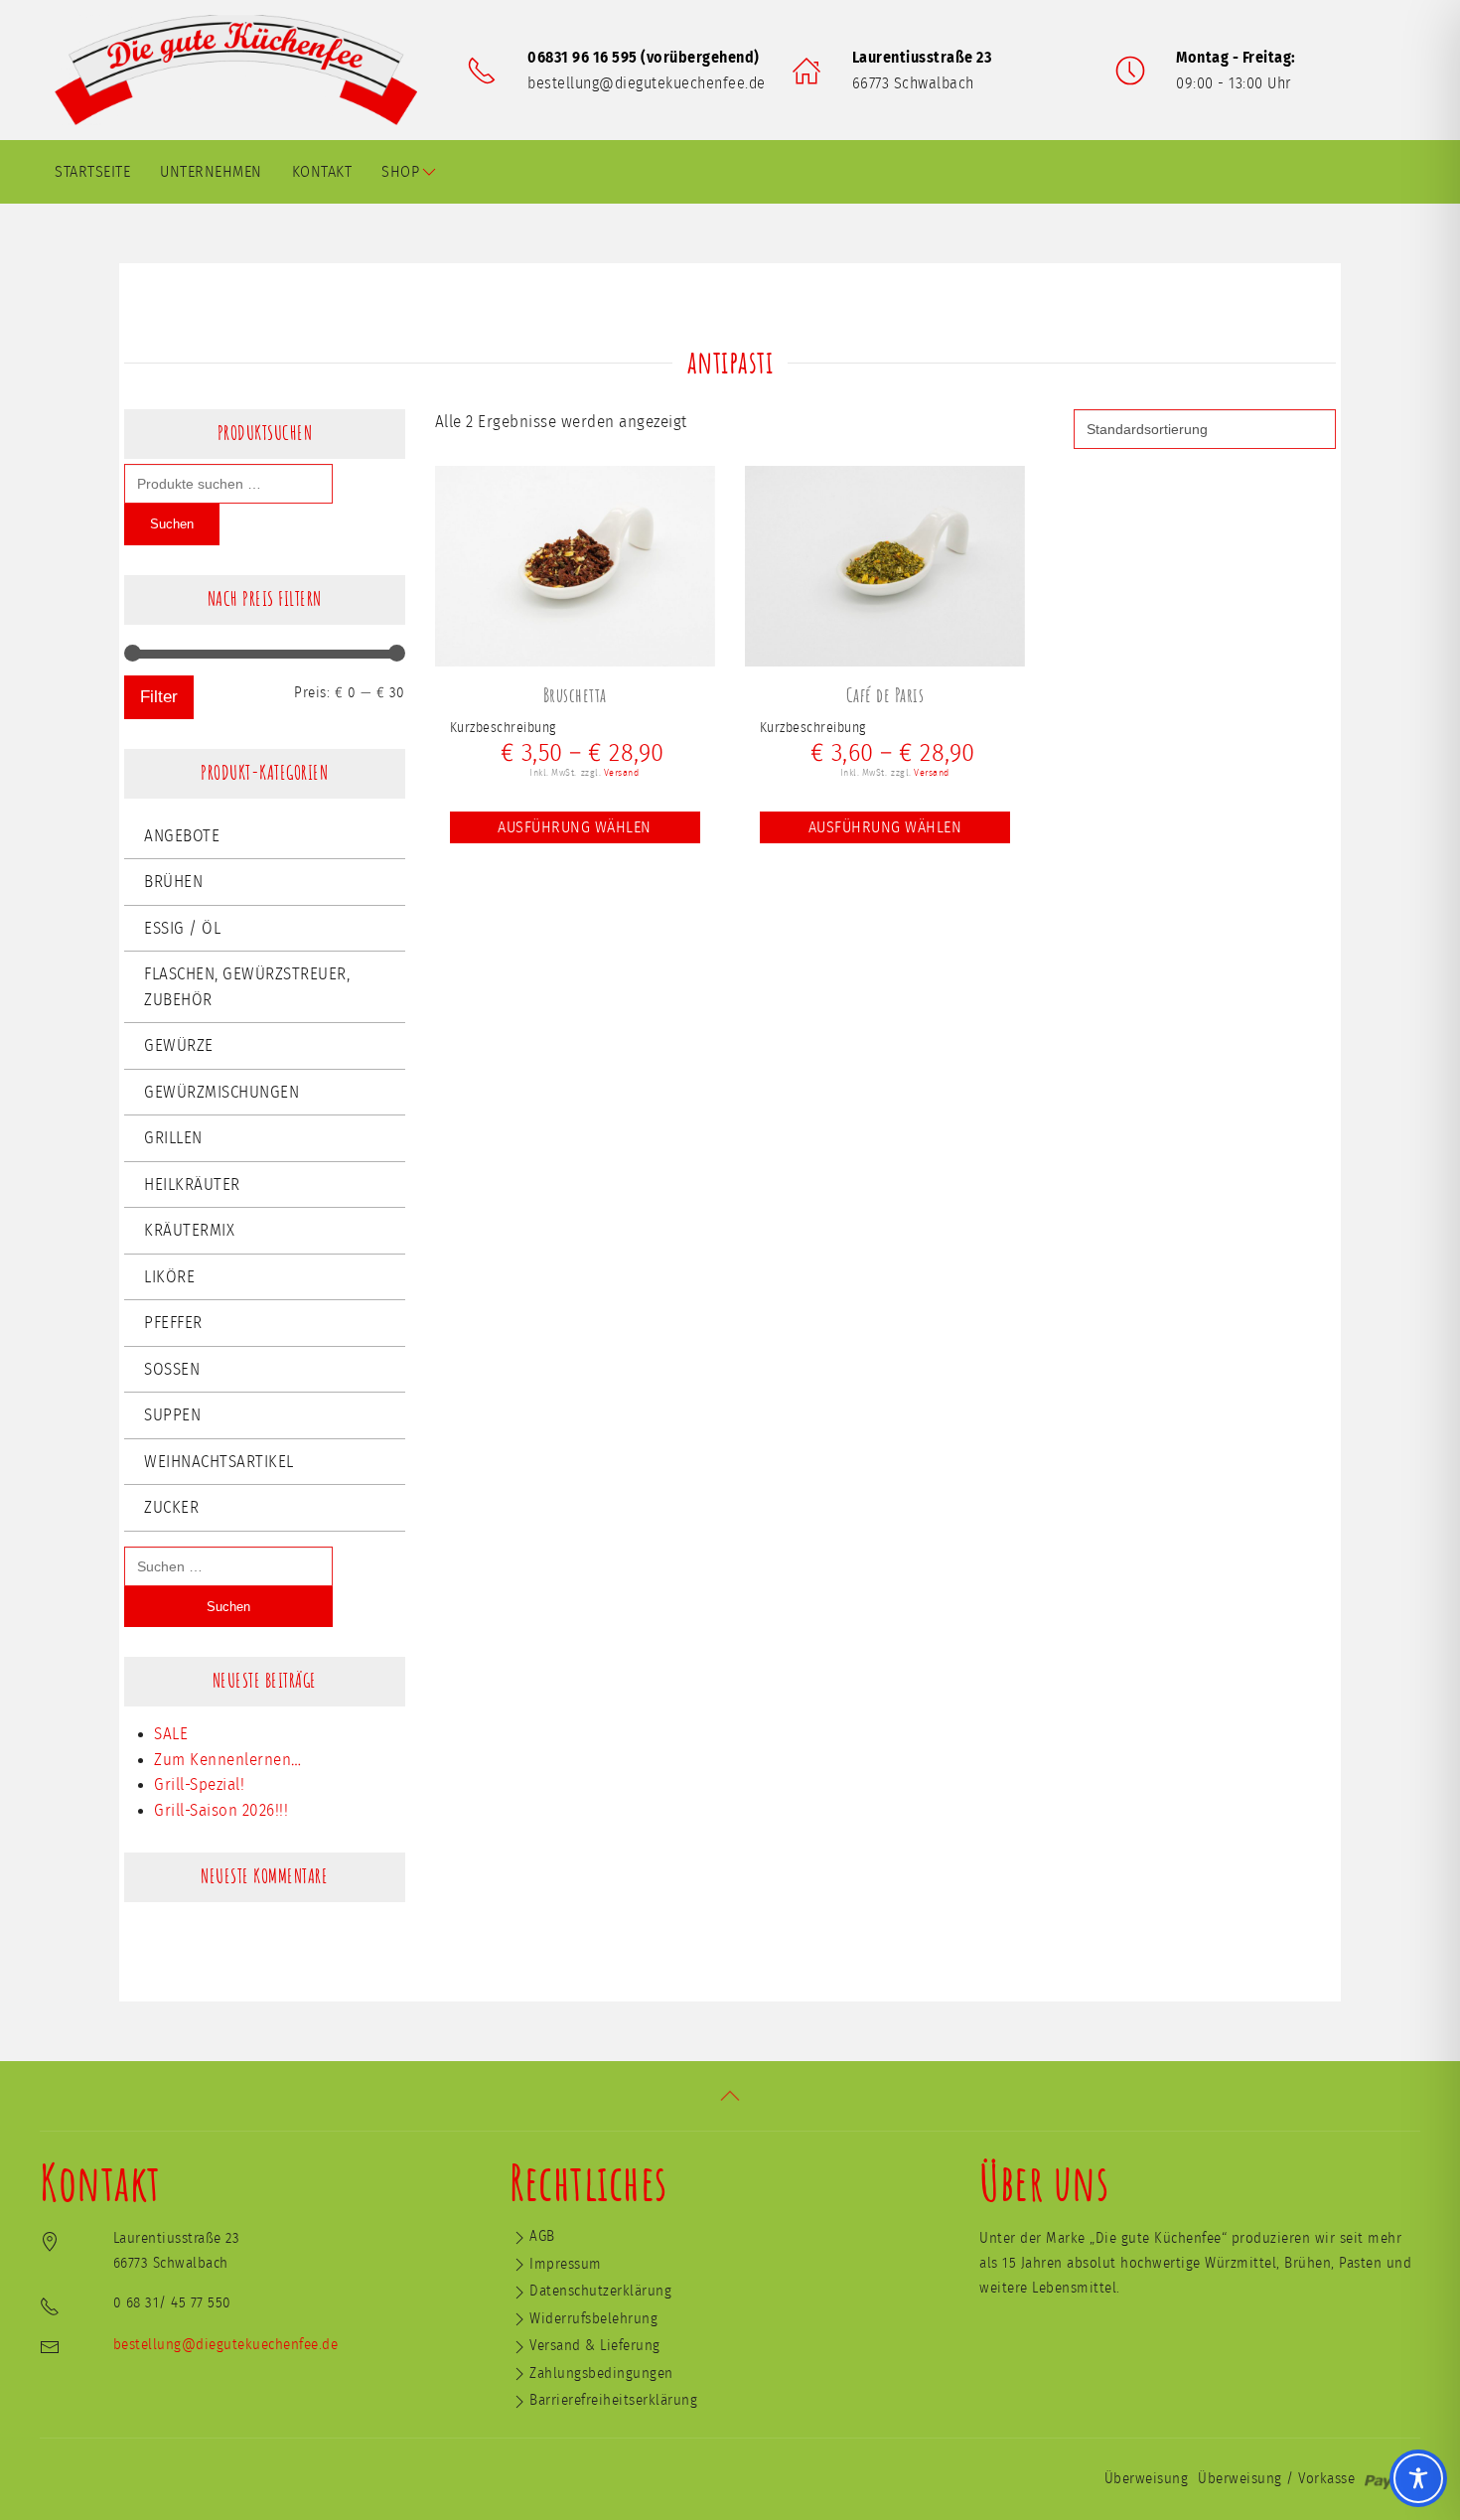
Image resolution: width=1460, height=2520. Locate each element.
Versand (622, 773)
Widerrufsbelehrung (593, 2319)
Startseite (92, 172)
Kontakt (322, 172)
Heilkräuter (192, 1185)
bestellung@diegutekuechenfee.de (647, 83)
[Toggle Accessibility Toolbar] (1418, 2478)
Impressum (566, 2264)
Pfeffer (173, 1323)
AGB (542, 2236)
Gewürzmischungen (221, 1092)
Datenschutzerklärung (600, 2291)
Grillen (173, 1138)
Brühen (173, 882)
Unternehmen (211, 172)
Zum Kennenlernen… (228, 1760)
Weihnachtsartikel (219, 1462)
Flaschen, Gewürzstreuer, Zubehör (247, 987)
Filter (159, 697)
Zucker (171, 1507)
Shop (400, 172)
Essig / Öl (182, 928)
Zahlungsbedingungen (601, 2373)
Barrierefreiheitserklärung (613, 2400)
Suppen (172, 1415)
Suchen (172, 524)
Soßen (172, 1369)
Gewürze (179, 1045)
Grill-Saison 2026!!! (221, 1810)
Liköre (169, 1277)
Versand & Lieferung (595, 2346)
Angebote (182, 836)
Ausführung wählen (575, 827)
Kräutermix (189, 1230)
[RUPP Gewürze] (243, 70)
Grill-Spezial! (199, 1784)
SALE (171, 1734)
